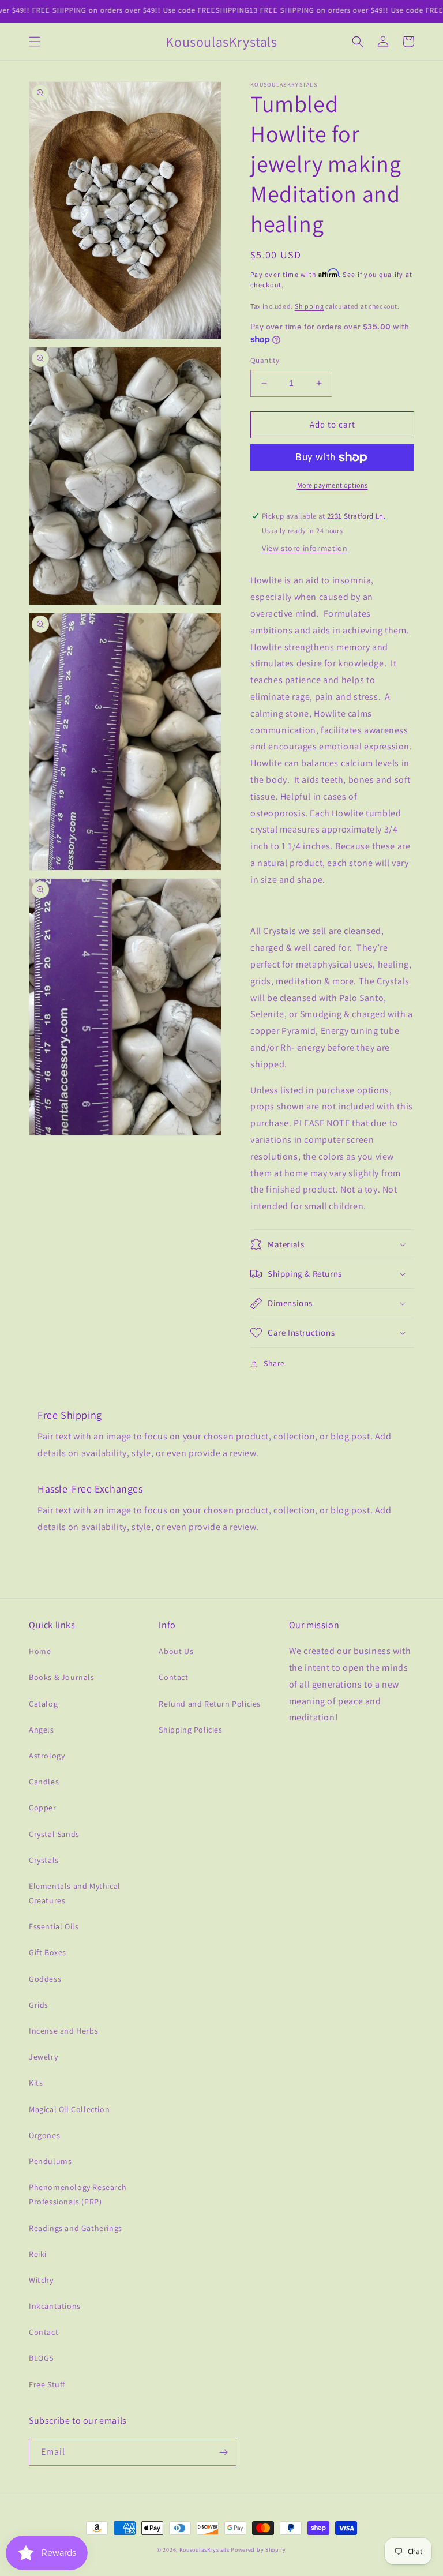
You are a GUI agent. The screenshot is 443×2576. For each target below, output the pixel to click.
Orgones (44, 2135)
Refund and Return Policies (210, 1704)
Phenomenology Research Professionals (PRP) (78, 2194)
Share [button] (274, 1363)
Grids (39, 2005)
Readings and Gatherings (76, 2228)
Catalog (43, 1704)
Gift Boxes (48, 1952)
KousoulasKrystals (204, 2550)
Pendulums (50, 2161)
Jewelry (43, 2057)
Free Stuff (47, 2384)
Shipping (309, 306)
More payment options (333, 485)
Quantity (265, 360)
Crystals (44, 1860)
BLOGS (41, 2358)
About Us (176, 1651)
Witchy (41, 2280)
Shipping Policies (190, 1730)
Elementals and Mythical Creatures (75, 1893)
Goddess (45, 1979)
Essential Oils (54, 1926)
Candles (44, 1782)
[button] (35, 42)
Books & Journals (62, 1677)
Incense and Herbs (63, 2031)
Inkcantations (55, 2306)
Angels (42, 1730)
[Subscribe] (223, 2452)
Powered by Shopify (258, 2550)
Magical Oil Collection (69, 2109)
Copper (43, 1808)
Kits (36, 2083)
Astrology (47, 1756)
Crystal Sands (54, 1834)
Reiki (38, 2254)
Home (40, 1651)
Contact (44, 2332)
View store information (305, 548)
